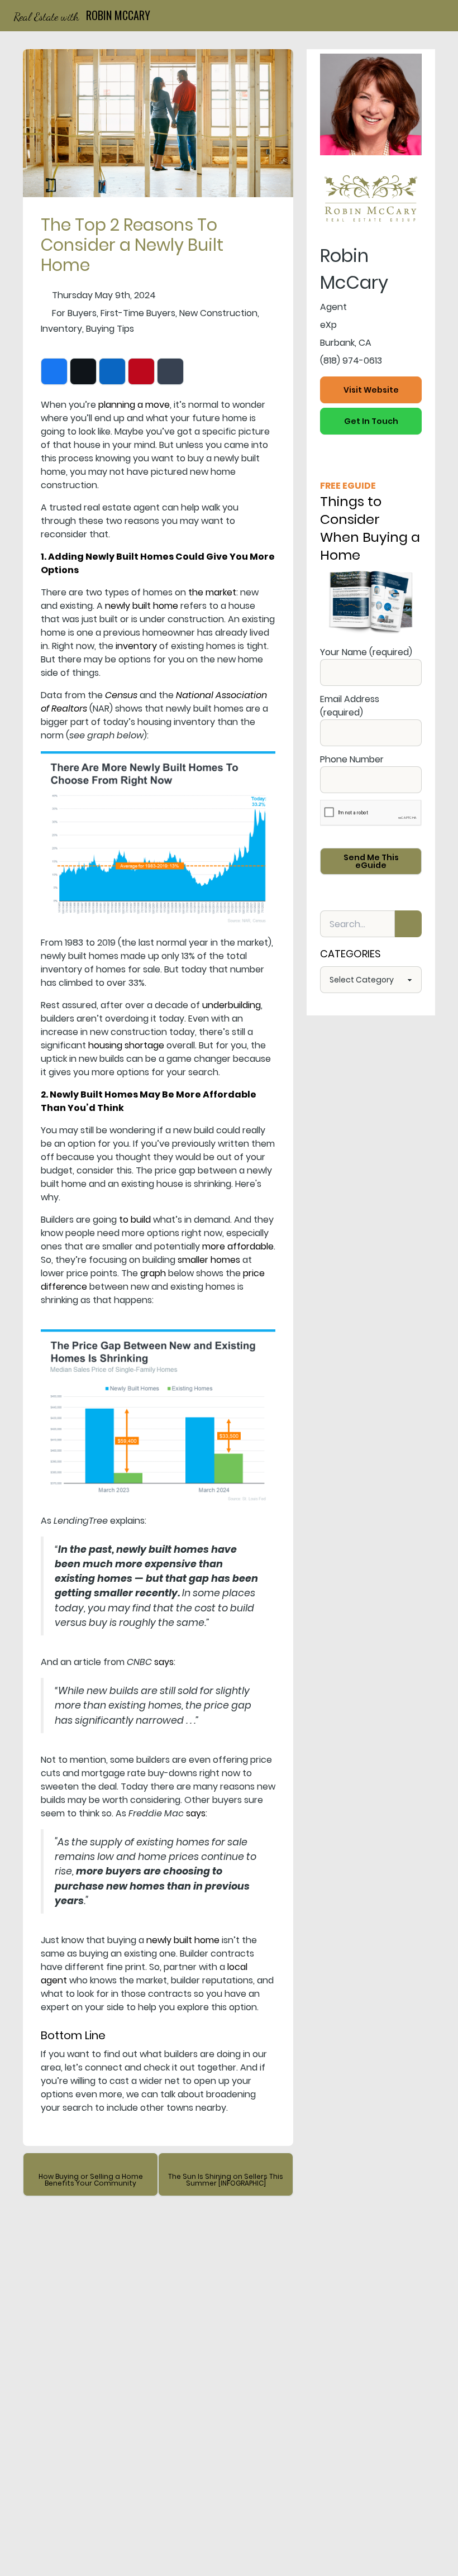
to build (135, 1220)
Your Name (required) (366, 652)
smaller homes (209, 1260)
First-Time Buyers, (139, 313)
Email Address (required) (350, 706)
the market (212, 592)
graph (153, 1273)
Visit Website (371, 390)
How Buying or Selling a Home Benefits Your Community (91, 2180)
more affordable (238, 1246)
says (164, 1662)
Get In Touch (371, 421)
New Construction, (219, 313)
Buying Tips (110, 329)
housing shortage (126, 1045)
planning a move (134, 405)
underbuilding (232, 1005)
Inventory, (62, 329)
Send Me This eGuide (371, 861)
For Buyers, (75, 313)
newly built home (142, 606)
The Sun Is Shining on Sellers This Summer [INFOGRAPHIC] (226, 2180)
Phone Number (352, 759)
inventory (136, 646)
